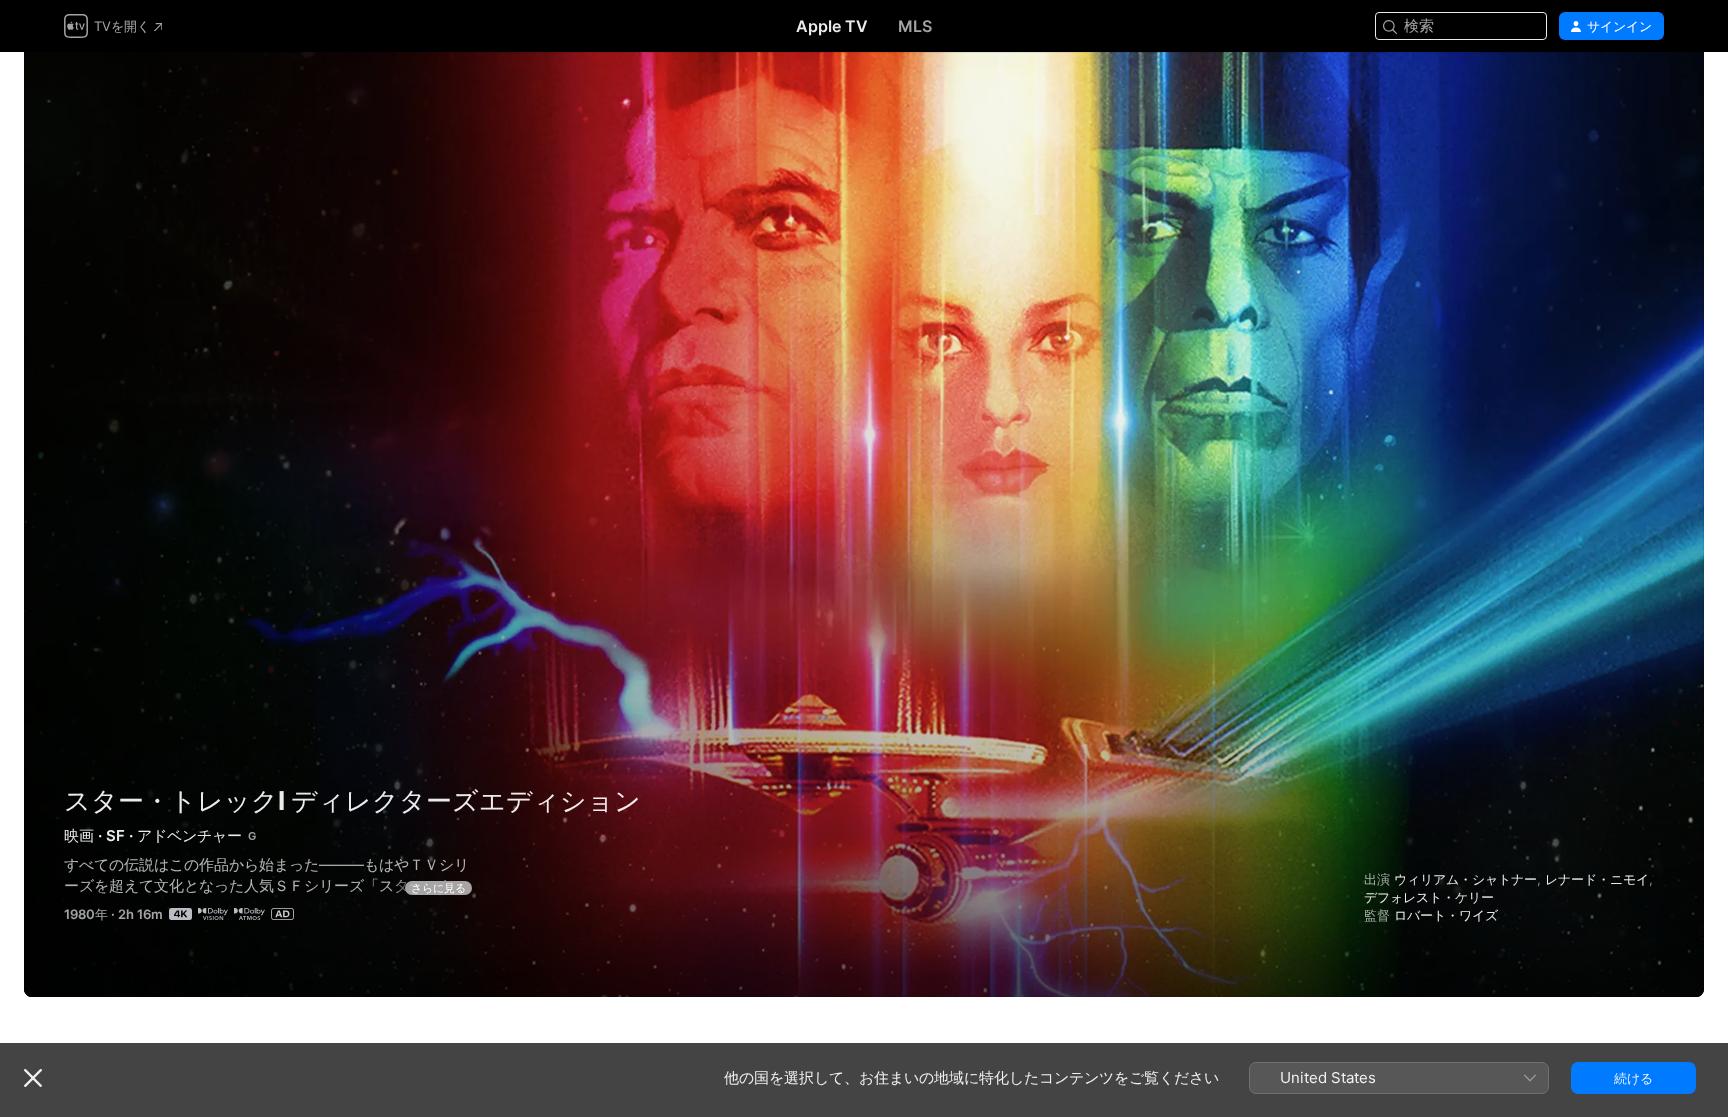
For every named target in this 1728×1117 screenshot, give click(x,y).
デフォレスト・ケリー (1429, 897)
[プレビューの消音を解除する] (1650, 91)
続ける (1633, 1078)
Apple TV (832, 26)
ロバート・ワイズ (1446, 915)
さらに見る (438, 888)
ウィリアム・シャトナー (1465, 879)
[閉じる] (33, 1078)
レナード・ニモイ (1597, 879)
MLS (915, 26)
